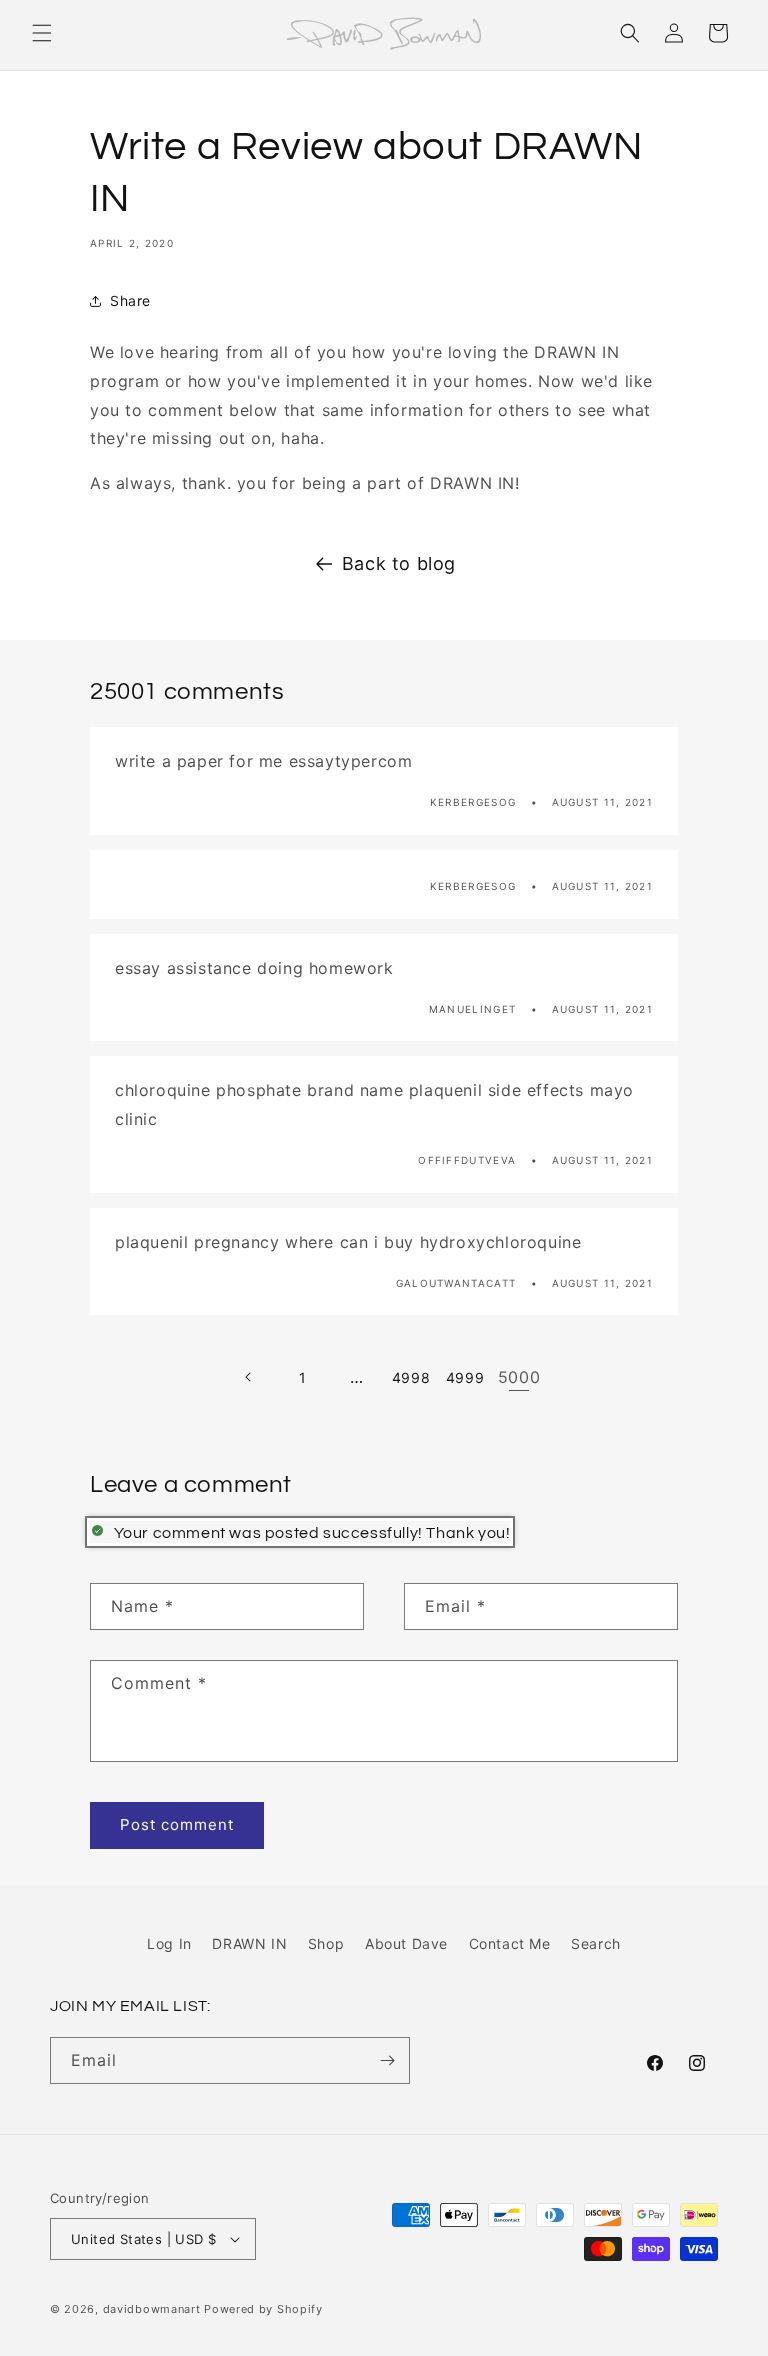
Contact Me (510, 1943)
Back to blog (399, 563)
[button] (42, 33)
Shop (326, 1943)
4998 (411, 1377)
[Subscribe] (387, 2060)
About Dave (406, 1943)
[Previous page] (249, 1377)
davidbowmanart (152, 2309)
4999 (465, 1377)
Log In (169, 1943)
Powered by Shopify (263, 2309)
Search (596, 1943)
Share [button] (130, 300)
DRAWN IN (249, 1943)
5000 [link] (519, 1377)
